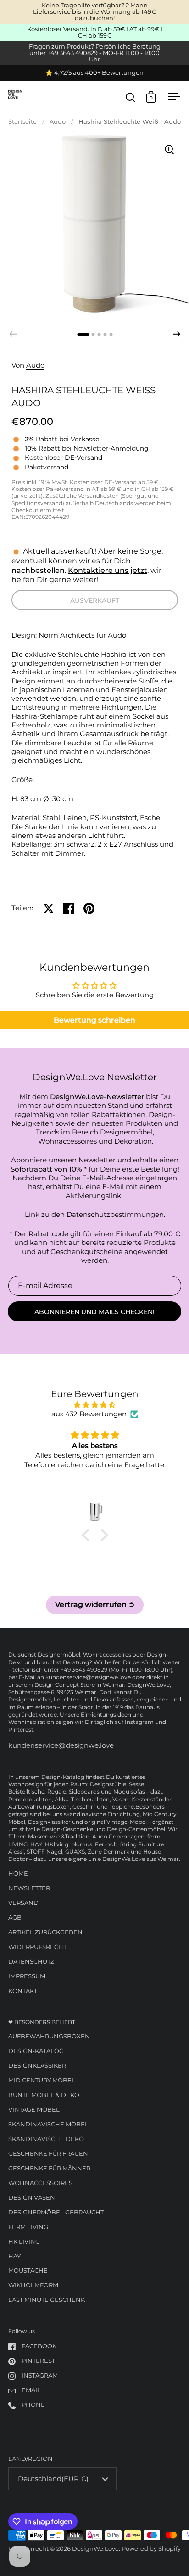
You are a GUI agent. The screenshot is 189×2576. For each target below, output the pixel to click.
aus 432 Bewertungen (89, 1414)
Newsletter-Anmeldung (111, 448)
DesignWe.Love (95, 2549)
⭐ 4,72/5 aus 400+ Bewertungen (94, 73)
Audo (58, 122)
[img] (95, 1405)
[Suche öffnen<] (131, 97)
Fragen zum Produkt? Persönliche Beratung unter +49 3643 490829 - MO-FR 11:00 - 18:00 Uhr (95, 53)
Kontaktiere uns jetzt (108, 570)
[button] (177, 334)
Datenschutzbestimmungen (115, 1215)
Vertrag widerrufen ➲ (95, 1604)
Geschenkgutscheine (86, 1252)
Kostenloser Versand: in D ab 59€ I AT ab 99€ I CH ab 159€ (95, 33)
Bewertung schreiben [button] (94, 1020)
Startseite (22, 122)
